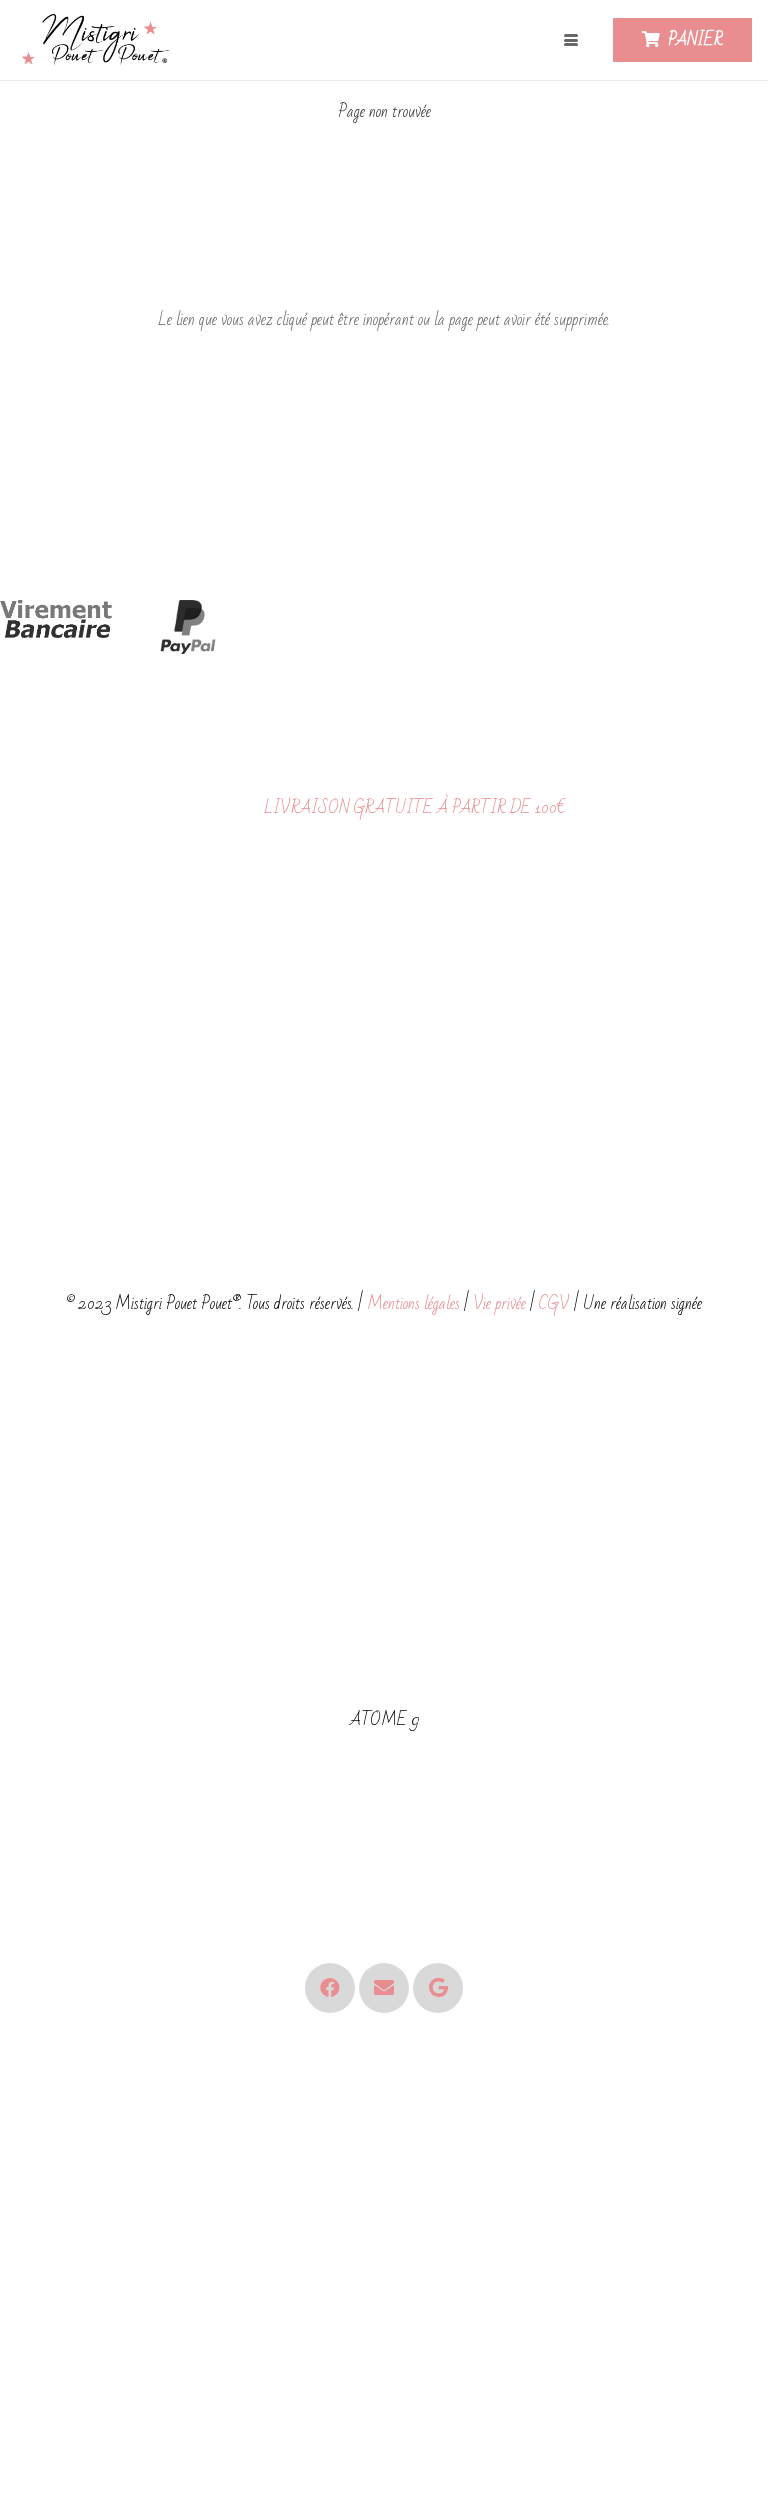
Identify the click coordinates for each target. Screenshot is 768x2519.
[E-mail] (384, 1988)
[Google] (438, 1988)
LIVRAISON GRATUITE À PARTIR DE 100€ (414, 807)
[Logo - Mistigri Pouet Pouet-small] (98, 40)
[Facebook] (330, 1988)
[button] (571, 40)
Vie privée (499, 1303)
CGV (554, 1303)
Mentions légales (413, 1303)
